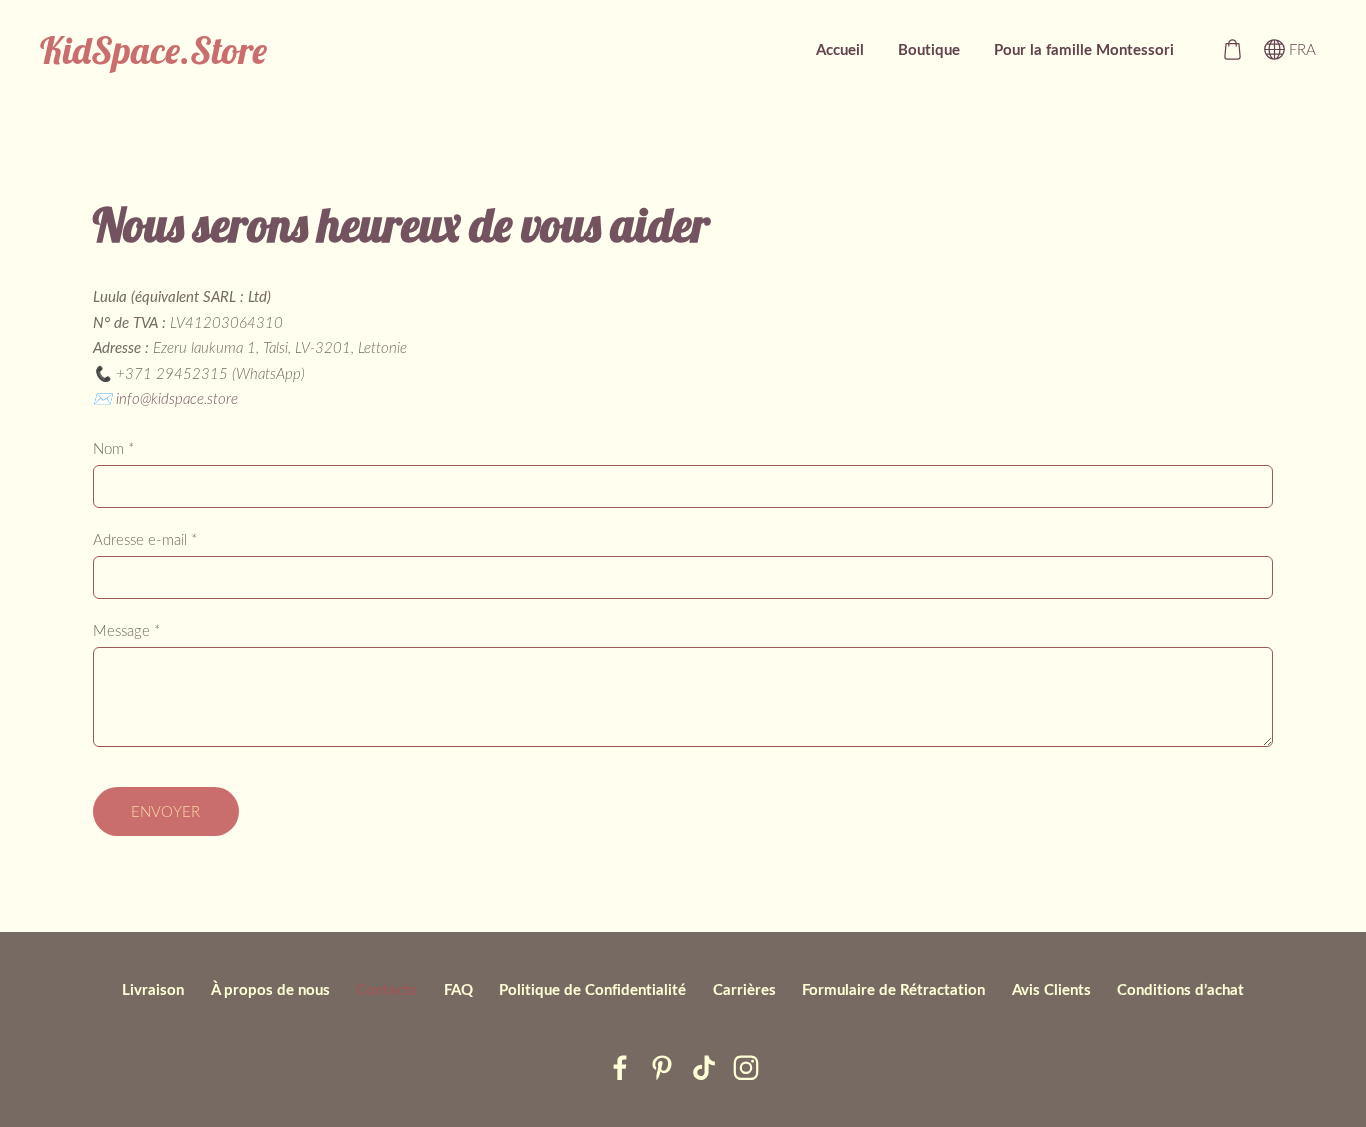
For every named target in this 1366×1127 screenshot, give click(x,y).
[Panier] (1232, 49)
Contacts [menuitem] (386, 989)
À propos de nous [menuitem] (270, 989)
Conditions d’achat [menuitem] (1180, 989)
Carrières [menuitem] (744, 989)
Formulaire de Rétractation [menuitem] (893, 989)
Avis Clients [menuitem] (1051, 989)
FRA (1300, 49)
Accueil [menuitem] (840, 49)
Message (126, 630)
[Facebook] (620, 1068)
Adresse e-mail (145, 539)
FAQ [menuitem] (458, 989)
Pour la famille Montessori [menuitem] (1084, 49)
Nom (113, 448)
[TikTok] (704, 1068)
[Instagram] (746, 1068)
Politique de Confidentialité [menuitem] (592, 989)
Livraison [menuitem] (153, 989)
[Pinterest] (662, 1068)
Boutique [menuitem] (929, 49)
